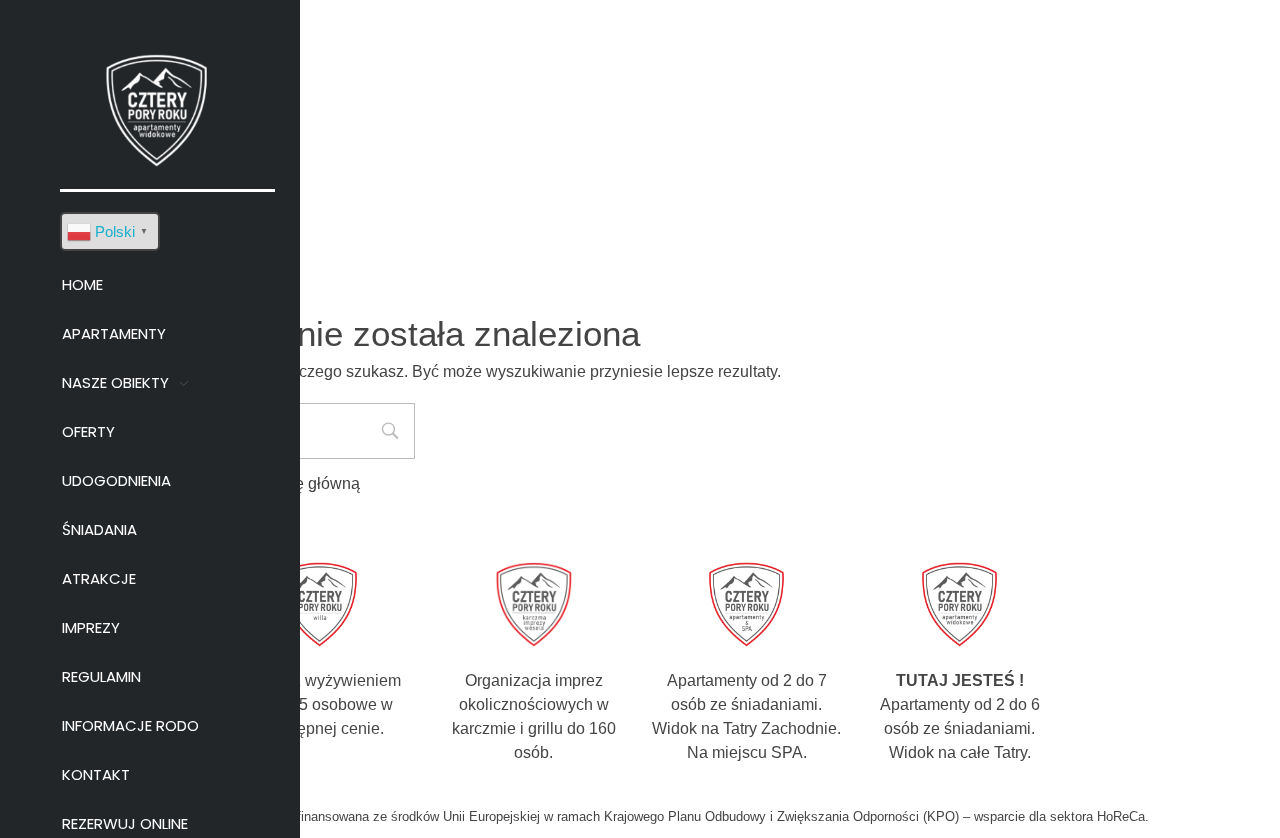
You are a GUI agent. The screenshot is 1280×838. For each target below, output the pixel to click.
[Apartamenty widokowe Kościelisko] (158, 108)
